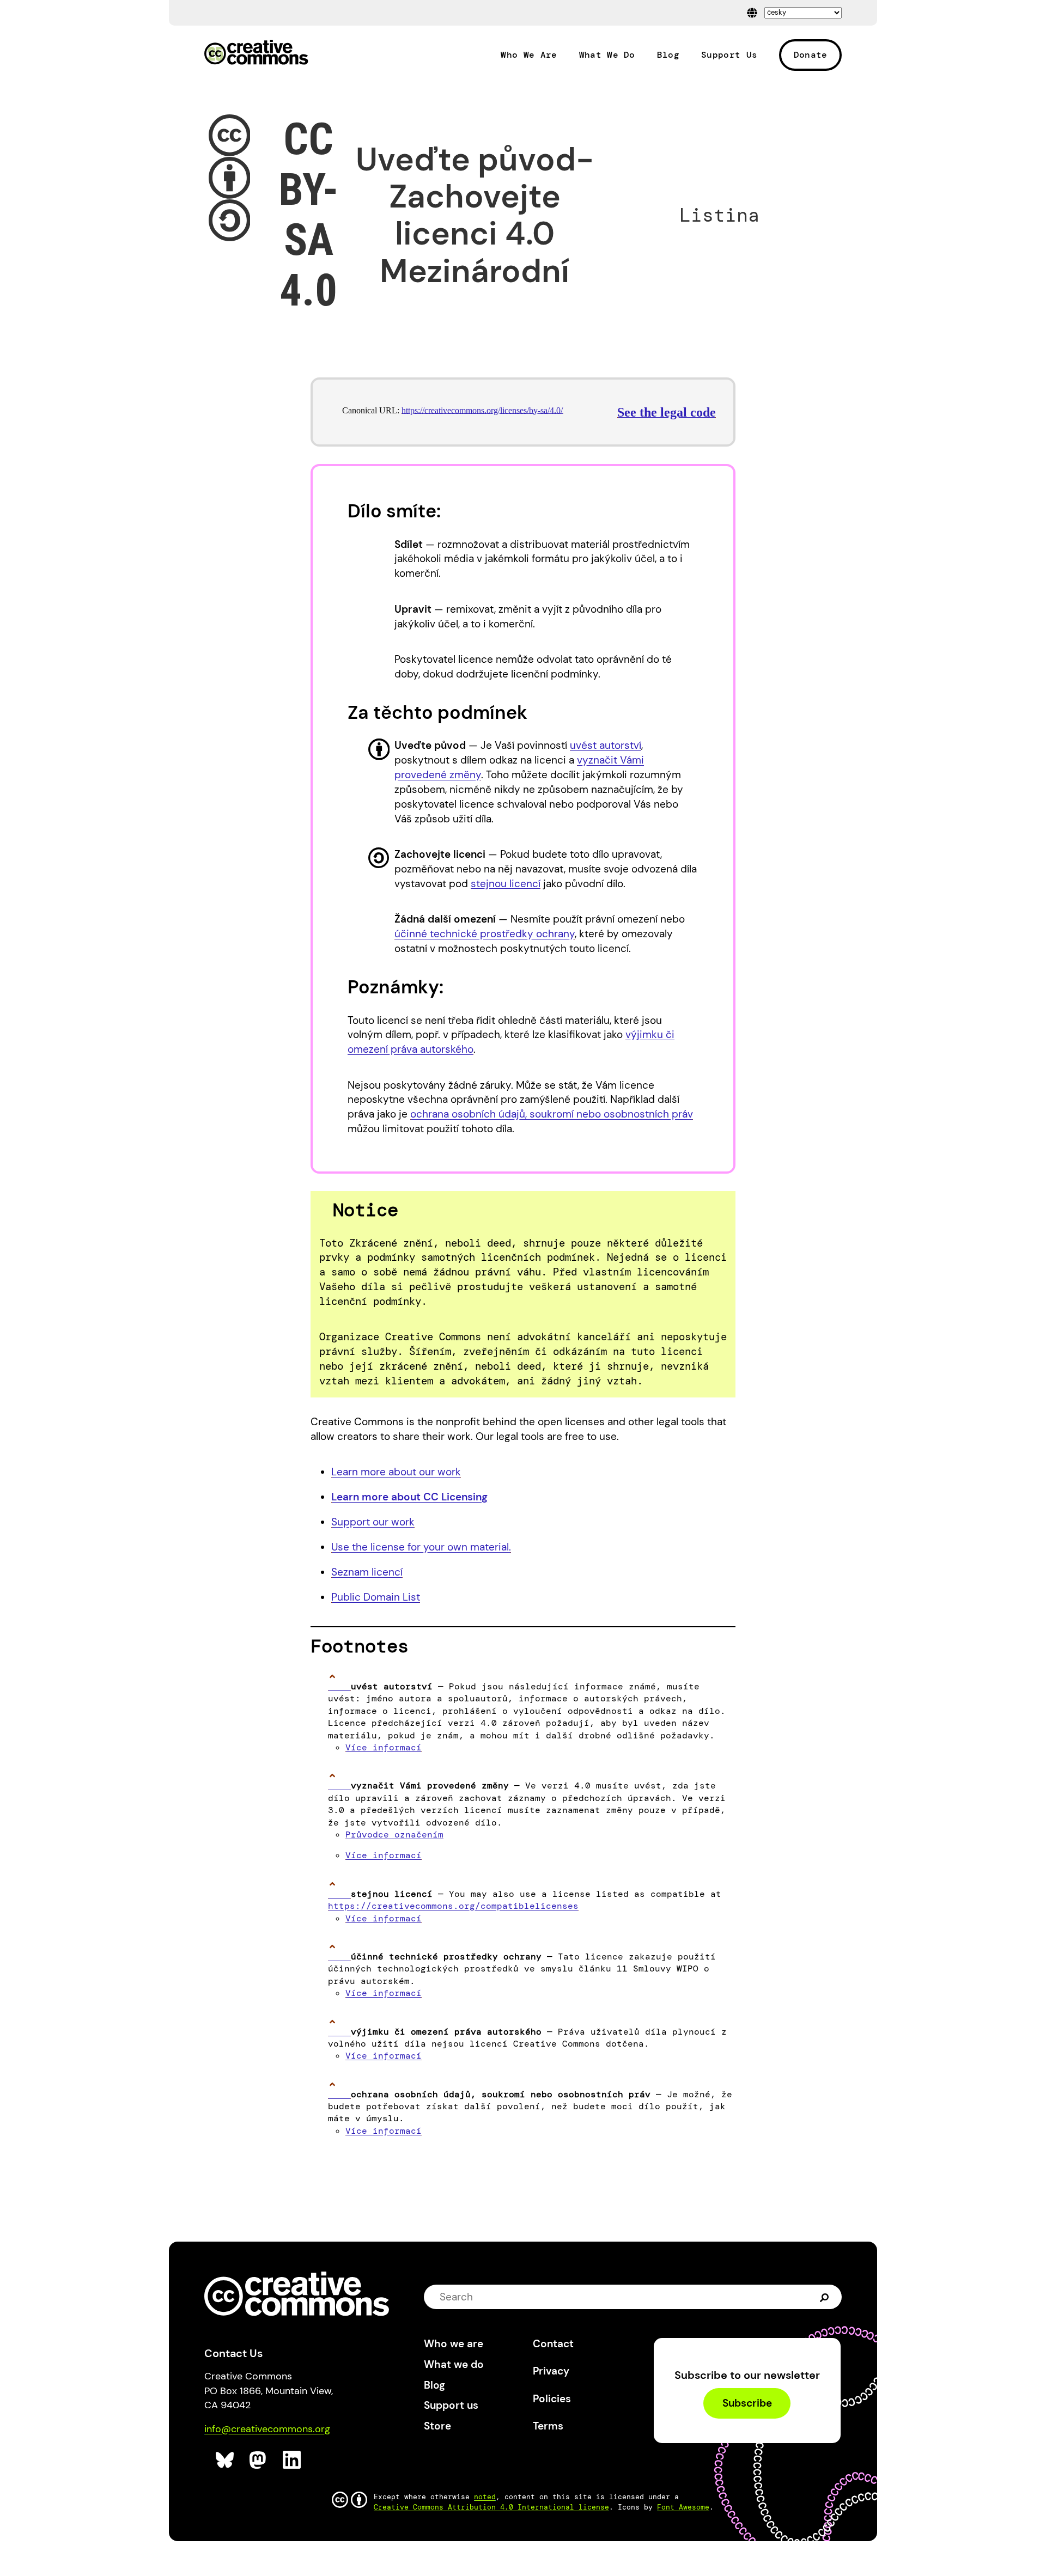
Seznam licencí (367, 1572)
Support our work (373, 1522)
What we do (454, 2364)
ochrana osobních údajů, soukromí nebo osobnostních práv (552, 1114)
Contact (553, 2344)
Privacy (551, 2371)
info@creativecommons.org (267, 2429)
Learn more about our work (396, 1472)
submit (825, 2297)
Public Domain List (376, 1597)
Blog (668, 55)
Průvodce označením (394, 1835)
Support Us (729, 55)
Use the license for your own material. (421, 1547)
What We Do (607, 55)
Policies (552, 2399)
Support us (451, 2405)
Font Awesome (683, 2507)
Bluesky (225, 2460)
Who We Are (529, 55)
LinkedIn (292, 2460)
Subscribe (747, 2404)
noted (485, 2497)
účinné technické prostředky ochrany (485, 934)
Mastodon (259, 2460)
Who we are (454, 2344)
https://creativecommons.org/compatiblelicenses (453, 1906)
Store (437, 2426)
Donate (811, 55)
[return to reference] (339, 1686)
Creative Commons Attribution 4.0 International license (491, 2507)
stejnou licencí (506, 884)
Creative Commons (256, 53)
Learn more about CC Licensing (409, 1497)
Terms (548, 2426)
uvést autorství (606, 745)
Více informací (384, 1747)
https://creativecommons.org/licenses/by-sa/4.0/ (482, 410)
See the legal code (667, 412)
